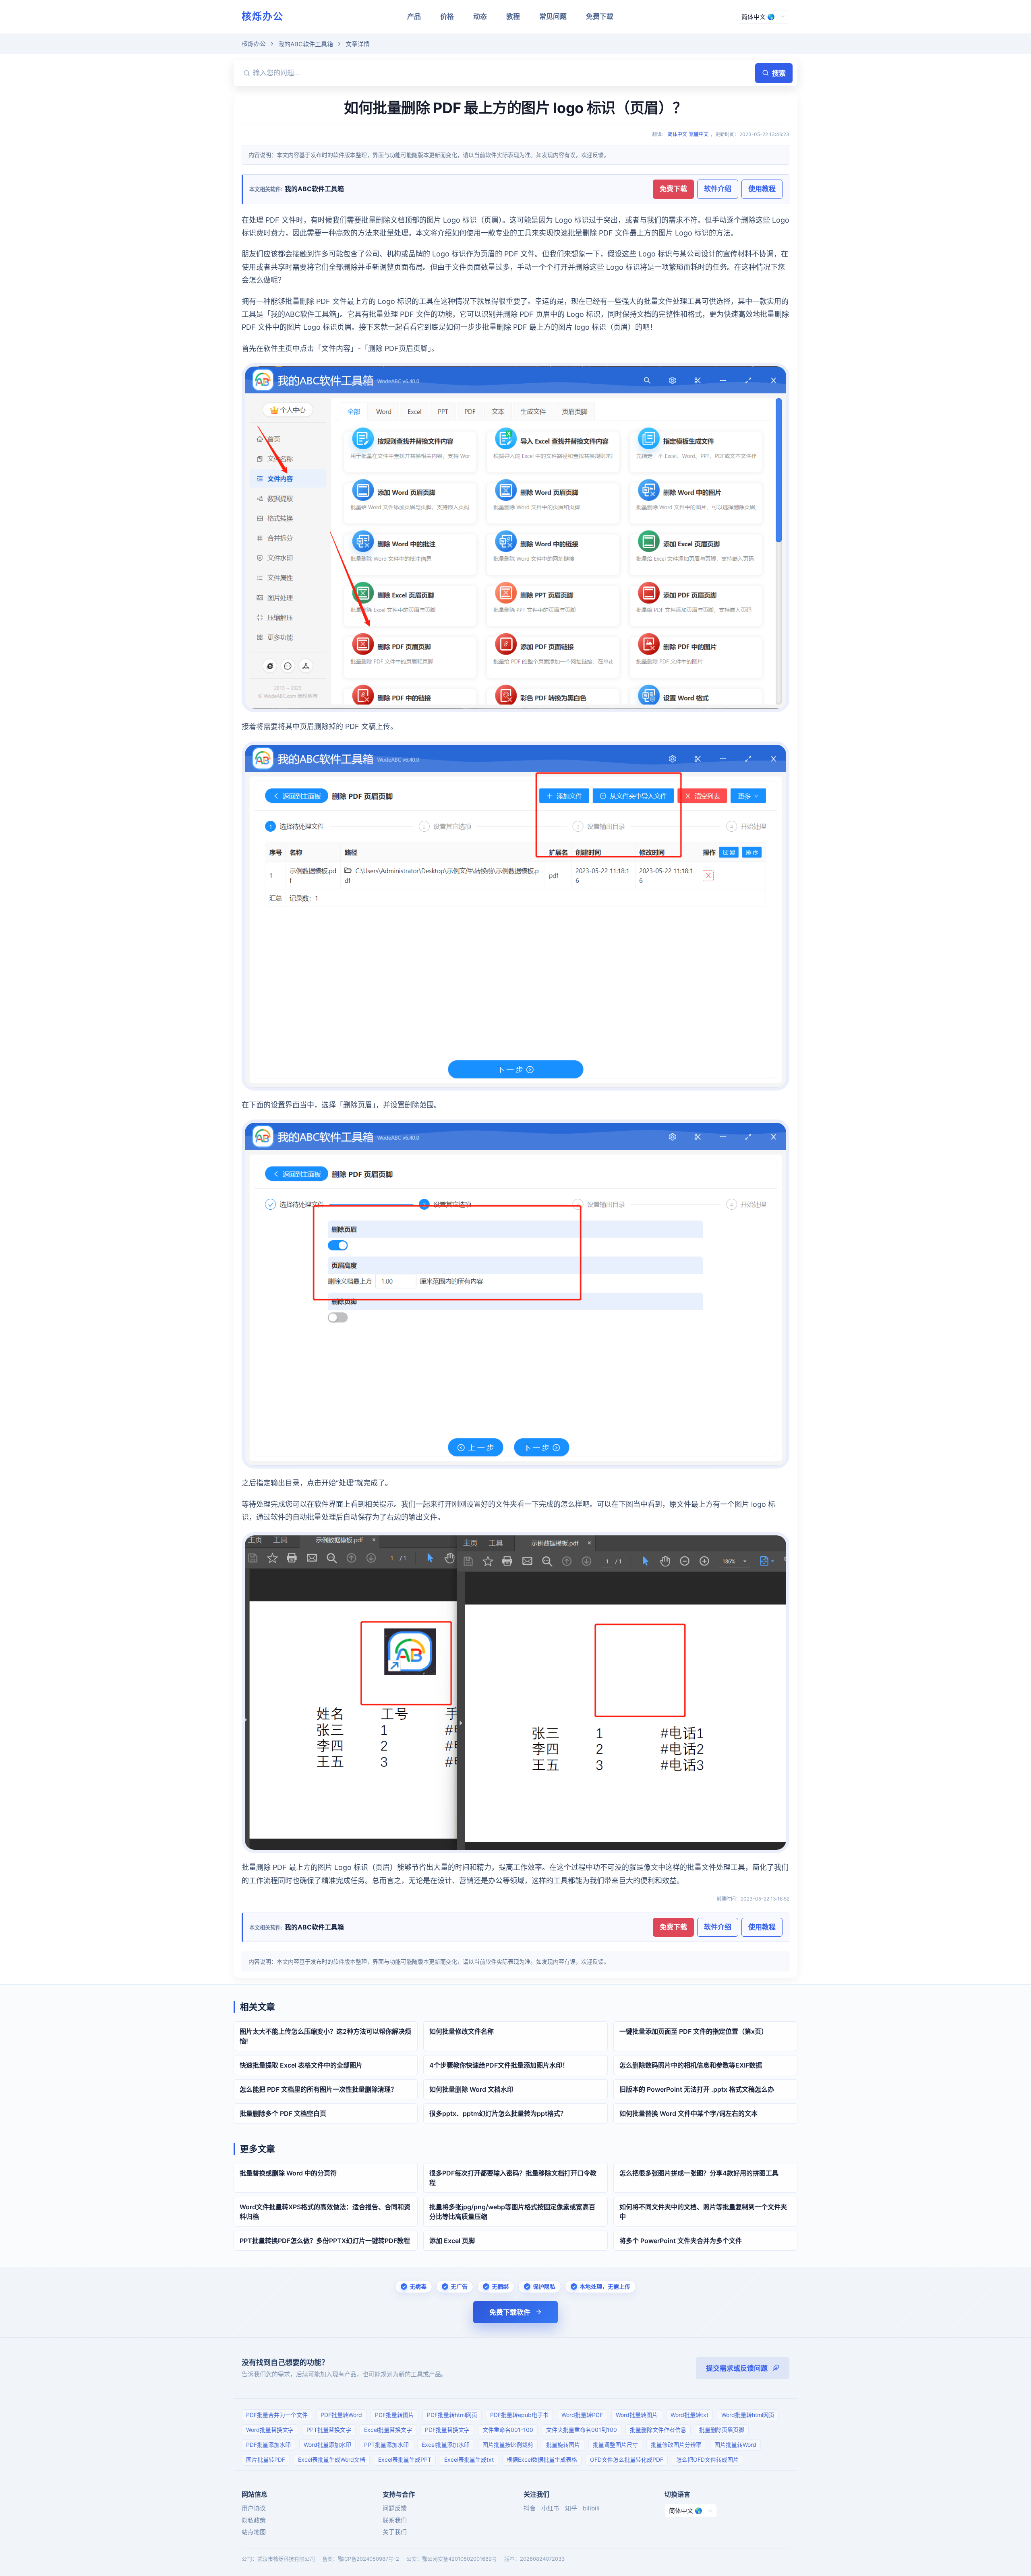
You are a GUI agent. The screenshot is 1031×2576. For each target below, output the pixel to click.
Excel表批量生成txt (469, 2459)
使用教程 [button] (762, 189)
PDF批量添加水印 (268, 2445)
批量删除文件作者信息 (658, 2430)
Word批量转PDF (582, 2415)
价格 (447, 17)
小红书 (550, 2508)
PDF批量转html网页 (452, 2415)
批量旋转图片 (563, 2445)
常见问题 (553, 17)
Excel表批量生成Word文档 (332, 2459)
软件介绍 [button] (718, 189)
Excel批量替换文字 (388, 2430)
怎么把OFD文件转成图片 (707, 2459)
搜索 (779, 73)
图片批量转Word (735, 2445)
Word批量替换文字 (270, 2430)
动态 (480, 17)
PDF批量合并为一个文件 (277, 2415)
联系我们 (395, 2520)
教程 (513, 17)
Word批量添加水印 (327, 2445)
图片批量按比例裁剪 (508, 2445)
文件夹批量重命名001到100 (582, 2430)
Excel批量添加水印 (446, 2445)
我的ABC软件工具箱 (306, 44)
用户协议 (254, 2508)
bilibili (591, 2508)
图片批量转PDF (266, 2459)
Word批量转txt (689, 2415)
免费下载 (600, 17)
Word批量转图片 (637, 2415)
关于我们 (395, 2532)
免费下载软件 (510, 2312)
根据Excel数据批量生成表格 (542, 2459)
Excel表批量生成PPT (405, 2459)
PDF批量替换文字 (447, 2430)
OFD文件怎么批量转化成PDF (627, 2459)
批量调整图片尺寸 (615, 2445)
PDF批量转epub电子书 (519, 2415)
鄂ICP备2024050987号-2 (369, 2559)
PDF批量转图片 (394, 2415)
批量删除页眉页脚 (722, 2430)
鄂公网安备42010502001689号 (460, 2559)
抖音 (530, 2508)
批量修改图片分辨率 (676, 2445)
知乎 (571, 2508)
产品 (414, 17)
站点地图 (254, 2532)
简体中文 (677, 134)
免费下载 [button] (673, 189)
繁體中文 (699, 134)
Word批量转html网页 (748, 2415)
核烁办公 (263, 16)
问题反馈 (395, 2508)
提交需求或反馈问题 (737, 2368)
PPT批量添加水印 (386, 2445)
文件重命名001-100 (508, 2430)
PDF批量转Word (341, 2415)
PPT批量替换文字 (329, 2430)
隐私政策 (254, 2520)
